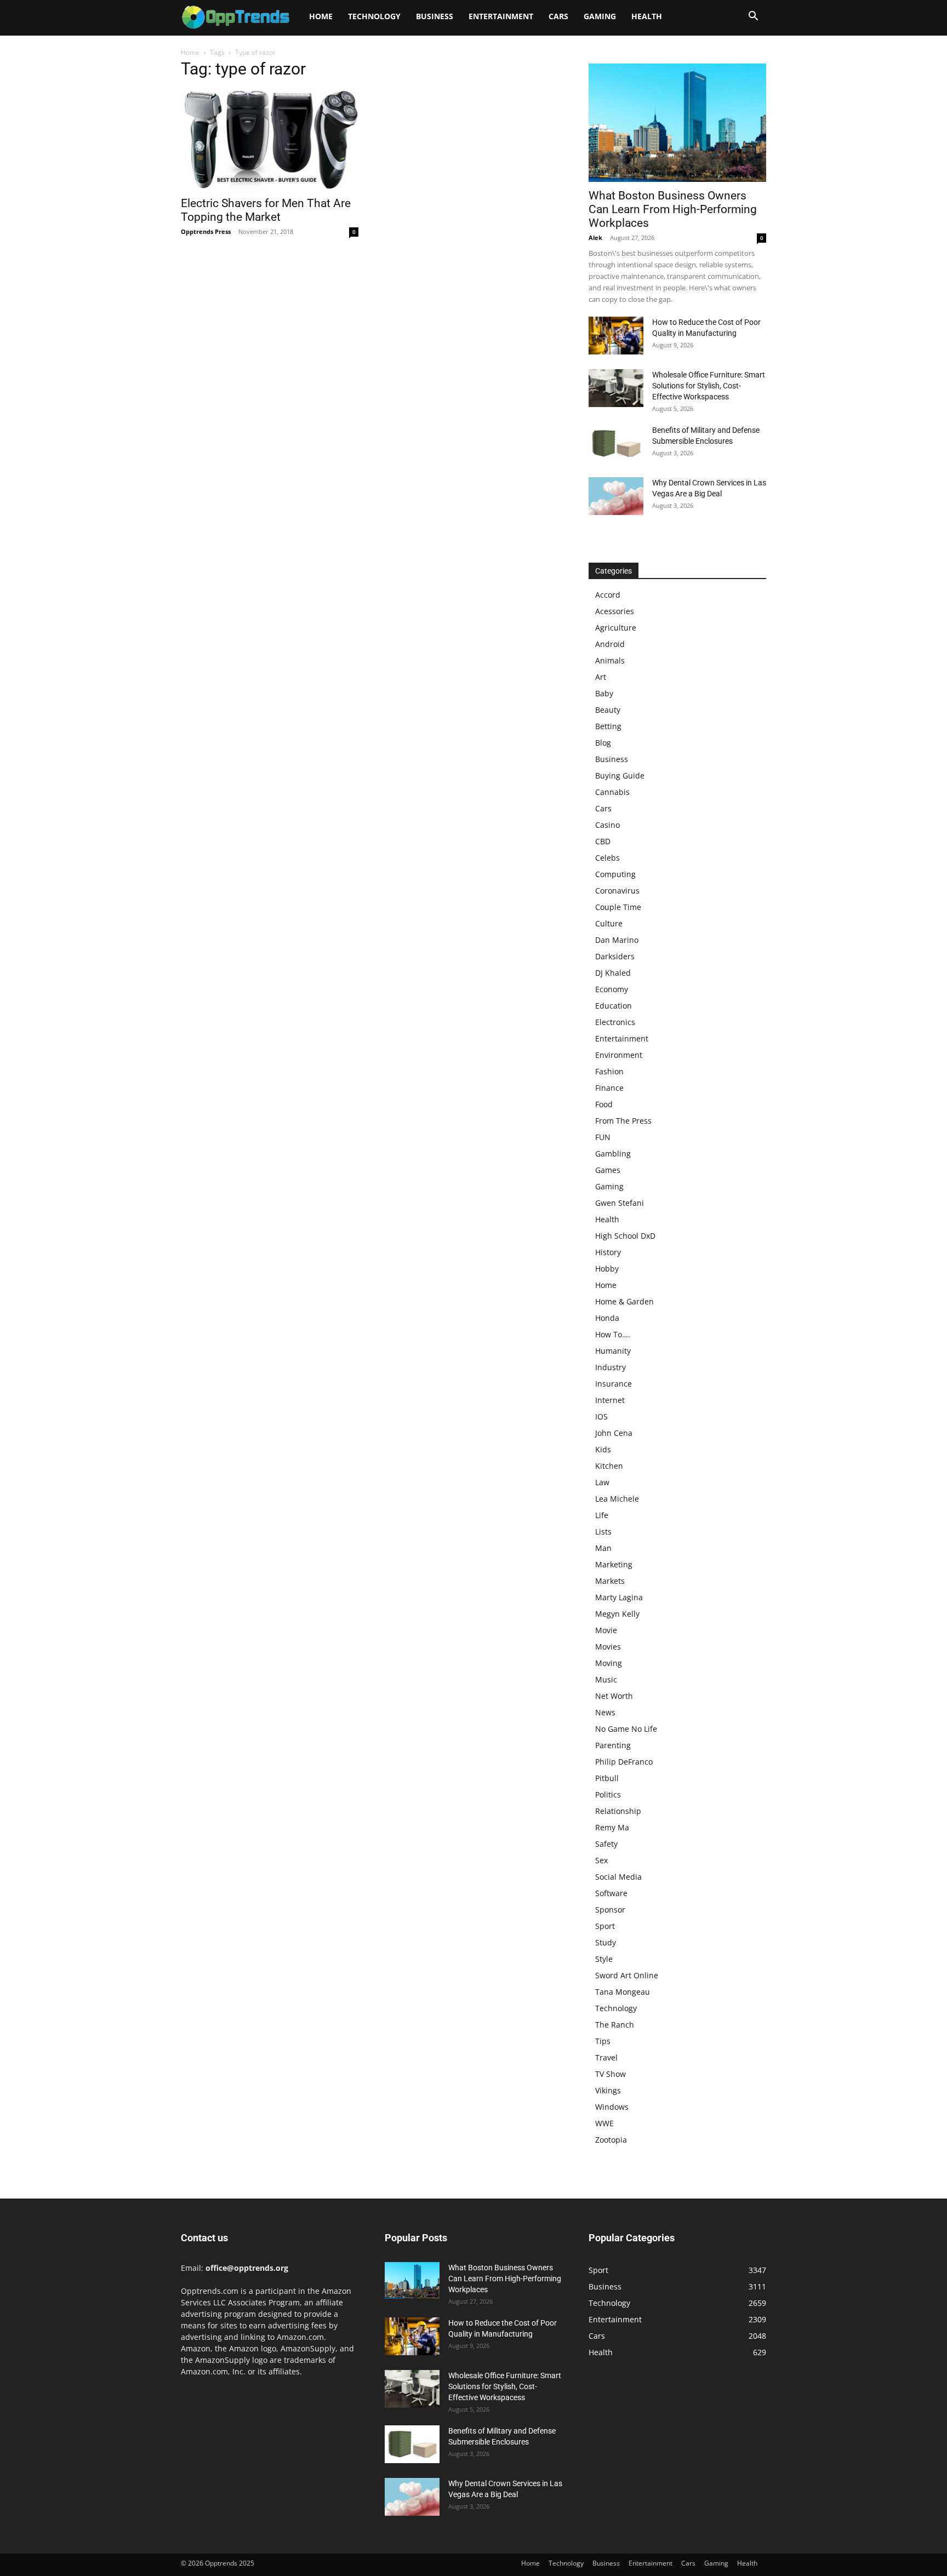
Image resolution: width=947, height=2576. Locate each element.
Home (321, 16)
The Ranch (615, 2025)
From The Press (623, 1121)
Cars (558, 16)
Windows (612, 2107)
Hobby (607, 1269)
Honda (607, 1318)
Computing (615, 874)
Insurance (614, 1384)
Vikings (608, 2090)
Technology (374, 16)
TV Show (611, 2074)
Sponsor (610, 1910)
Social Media (618, 1877)
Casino (607, 825)
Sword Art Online (627, 1975)
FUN (603, 1137)
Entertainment (501, 16)
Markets (610, 1581)
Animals (610, 660)
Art (601, 677)
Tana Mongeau (623, 1992)
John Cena (614, 1433)
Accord (608, 595)
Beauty (608, 710)
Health (647, 16)
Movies (608, 1647)
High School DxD (625, 1236)
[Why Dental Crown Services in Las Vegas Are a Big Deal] (616, 496)
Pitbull (607, 1778)
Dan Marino (617, 940)
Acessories (615, 611)
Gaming (600, 16)
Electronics (615, 1022)
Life (602, 1515)
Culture (609, 923)
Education (614, 1006)
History (608, 1252)
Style (604, 1959)
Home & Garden (624, 1301)
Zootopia (611, 2140)
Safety (606, 1844)
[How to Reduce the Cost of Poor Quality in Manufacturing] (616, 336)
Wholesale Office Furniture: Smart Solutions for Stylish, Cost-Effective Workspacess (709, 386)
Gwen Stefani (620, 1203)
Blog (603, 743)
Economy (612, 989)
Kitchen (609, 1466)
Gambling (613, 1154)
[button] (753, 17)
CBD (603, 841)
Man (603, 1548)
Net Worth (614, 1696)
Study (606, 1942)
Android (610, 644)
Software (611, 1893)
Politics (608, 1794)
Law (602, 1482)
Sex (601, 1860)
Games (608, 1170)
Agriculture (616, 628)
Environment (619, 1055)
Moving (609, 1663)
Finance (609, 1088)
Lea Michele (617, 1499)
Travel (606, 2057)
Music (606, 1679)
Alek (595, 237)
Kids (603, 1449)
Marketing (614, 1564)
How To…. (613, 1334)
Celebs (607, 858)
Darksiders (615, 956)
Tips (603, 2041)
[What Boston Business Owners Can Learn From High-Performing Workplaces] (677, 123)
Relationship (618, 1811)
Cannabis (612, 792)
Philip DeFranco (624, 1762)
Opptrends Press (206, 231)
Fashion (609, 1071)
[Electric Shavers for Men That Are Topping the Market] (270, 140)
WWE (604, 2123)
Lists (603, 1532)
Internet (610, 1400)
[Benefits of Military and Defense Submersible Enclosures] (616, 443)
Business (435, 16)
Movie (606, 1630)
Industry (611, 1367)
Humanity (613, 1351)
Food (604, 1104)
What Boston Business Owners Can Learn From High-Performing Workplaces (673, 209)
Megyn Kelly (617, 1614)
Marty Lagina (619, 1597)
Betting (608, 726)
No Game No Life (626, 1729)
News (605, 1712)
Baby (604, 693)
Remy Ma (612, 1827)
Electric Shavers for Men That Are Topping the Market (266, 210)
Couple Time (618, 907)
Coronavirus (617, 891)
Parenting (613, 1745)
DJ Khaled (613, 973)
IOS (601, 1416)
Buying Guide (620, 775)
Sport (605, 1926)
